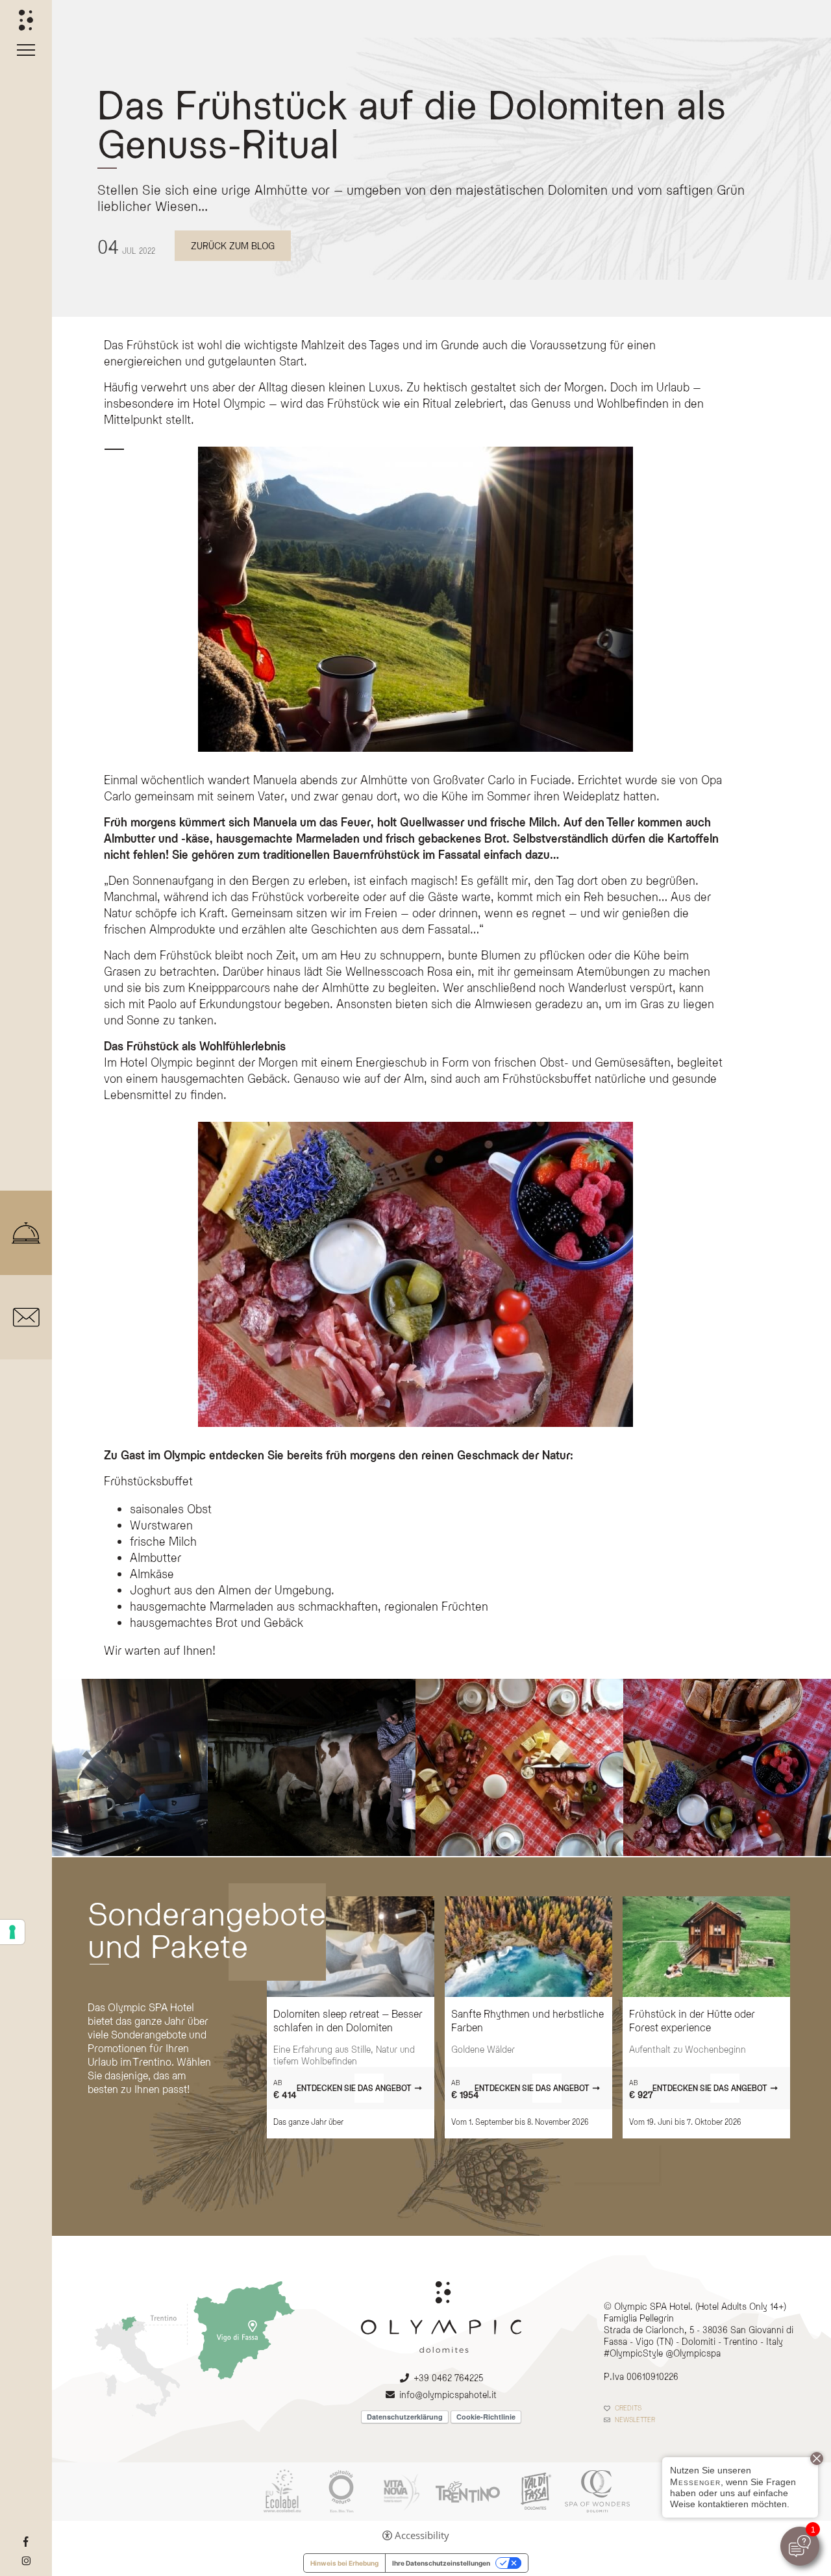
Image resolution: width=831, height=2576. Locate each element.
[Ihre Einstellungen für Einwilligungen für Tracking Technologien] (12, 1932)
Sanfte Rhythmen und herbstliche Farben (527, 2020)
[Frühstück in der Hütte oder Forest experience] (706, 1947)
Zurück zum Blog (233, 246)
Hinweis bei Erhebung (344, 2563)
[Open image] (104, 1767)
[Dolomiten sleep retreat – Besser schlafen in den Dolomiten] (351, 1947)
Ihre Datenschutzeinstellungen (441, 2563)
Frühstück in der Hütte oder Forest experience (692, 2020)
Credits (628, 2408)
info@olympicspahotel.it (448, 2395)
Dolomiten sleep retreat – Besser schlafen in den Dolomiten (348, 2020)
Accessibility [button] (422, 2535)
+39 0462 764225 (448, 2378)
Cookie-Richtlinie (486, 2417)
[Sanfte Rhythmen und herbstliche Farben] (528, 1947)
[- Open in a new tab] (26, 2542)
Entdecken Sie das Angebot (354, 2088)
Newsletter (635, 2420)
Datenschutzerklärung (405, 2417)
